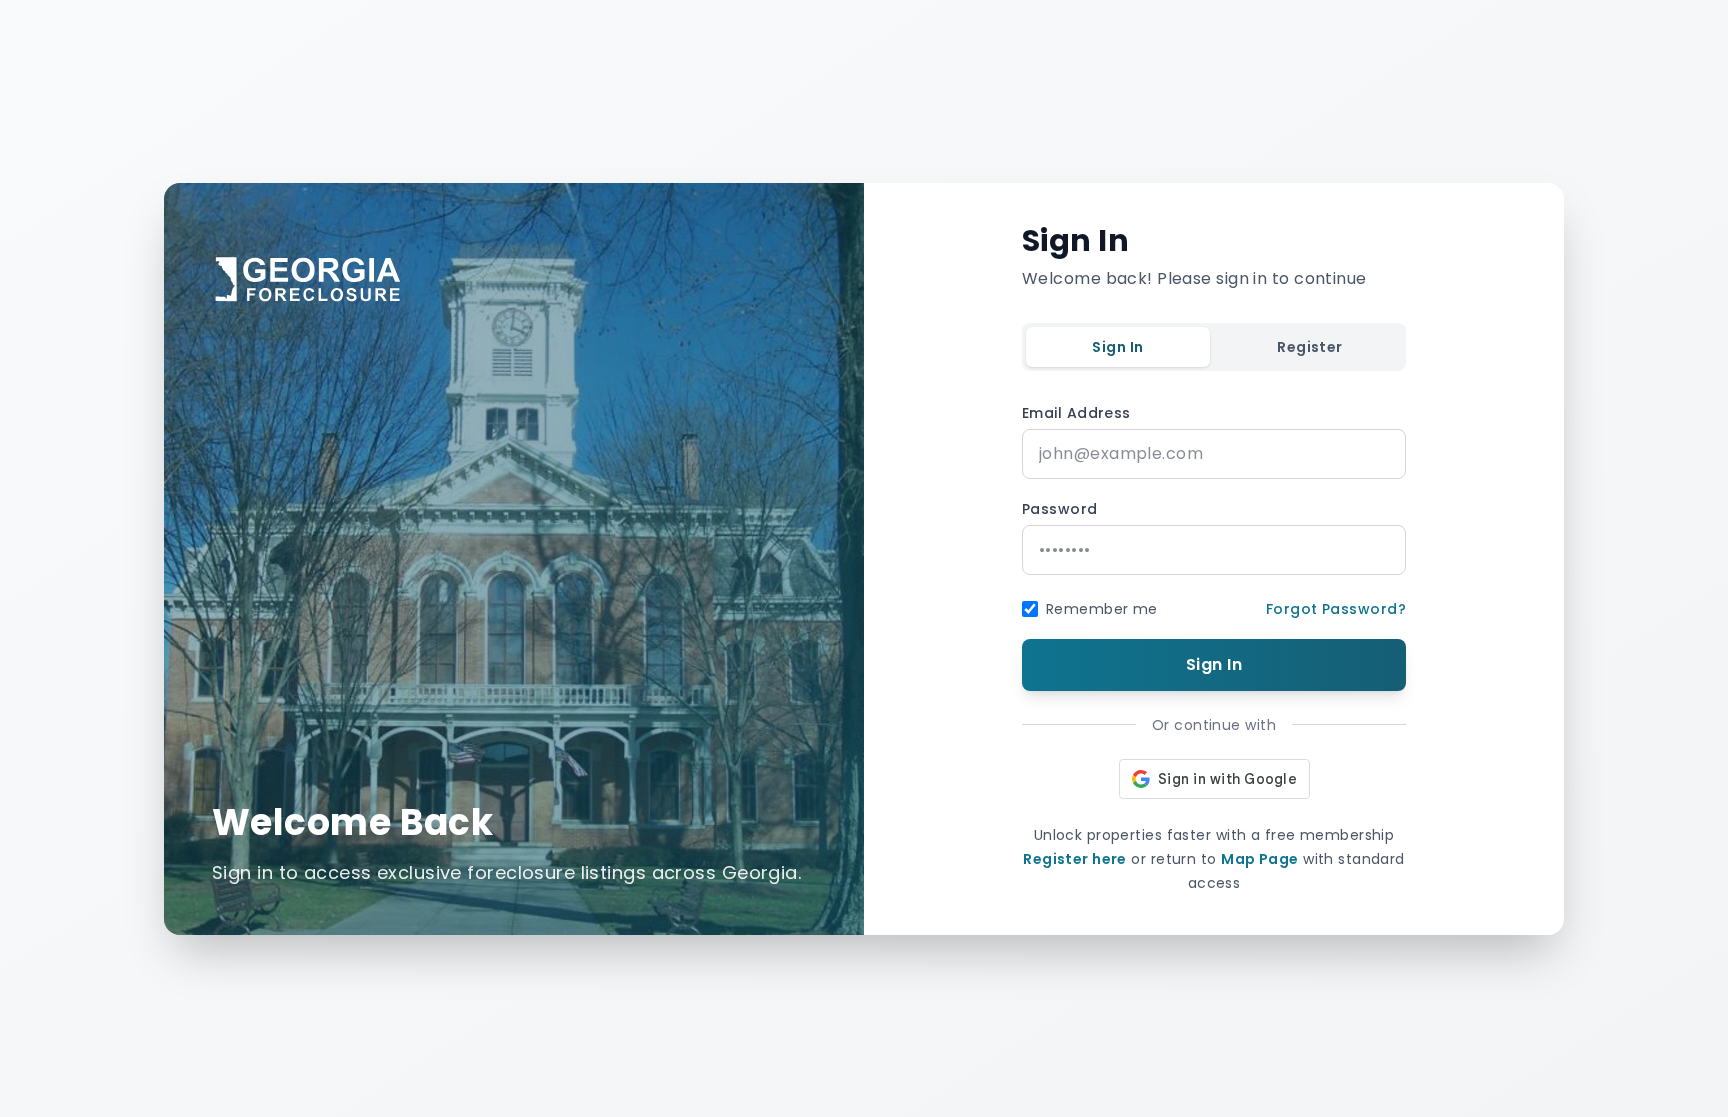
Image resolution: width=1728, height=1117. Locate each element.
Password (1060, 509)
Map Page (1260, 859)
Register (1310, 347)
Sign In (1117, 347)
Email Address (1076, 413)
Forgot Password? (1336, 609)
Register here (1075, 859)
